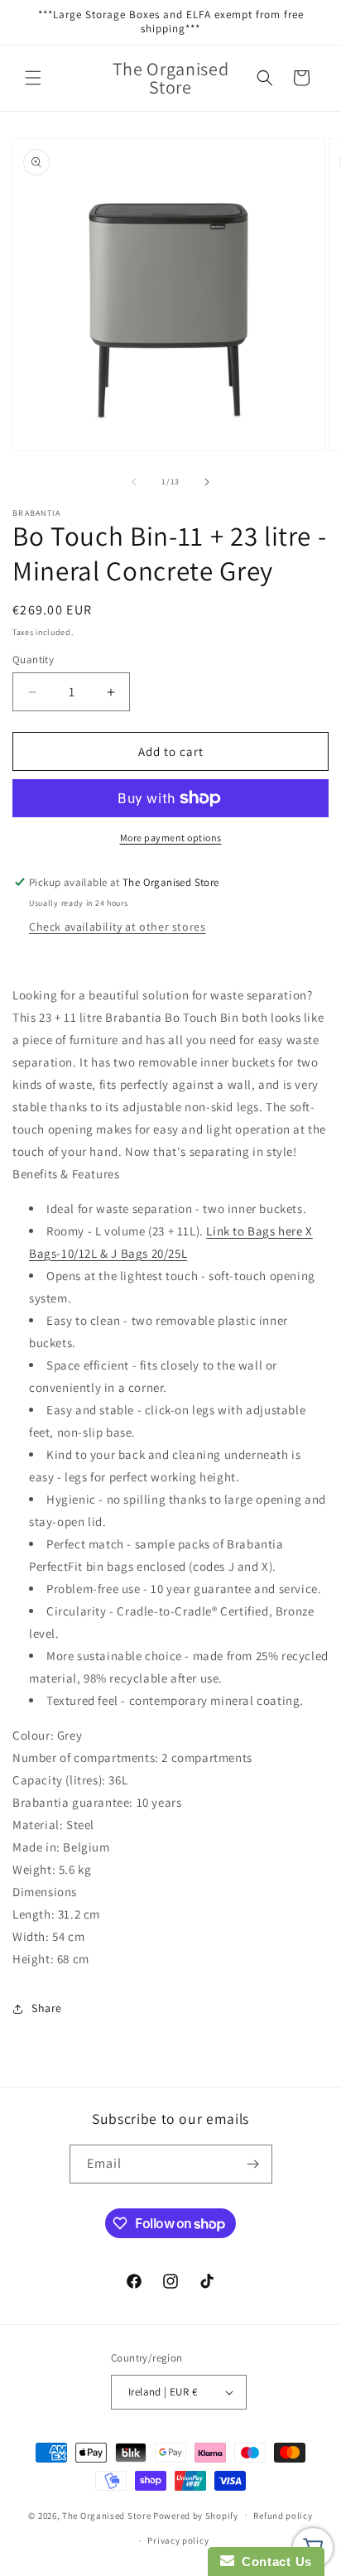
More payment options (171, 838)
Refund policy (283, 2516)
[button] (33, 78)
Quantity (33, 660)
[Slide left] (134, 482)
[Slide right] (207, 482)
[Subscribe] (253, 2164)
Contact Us (273, 2562)
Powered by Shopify (196, 2515)
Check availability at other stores (117, 927)
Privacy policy (178, 2540)
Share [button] (47, 2008)
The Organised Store (106, 2515)
